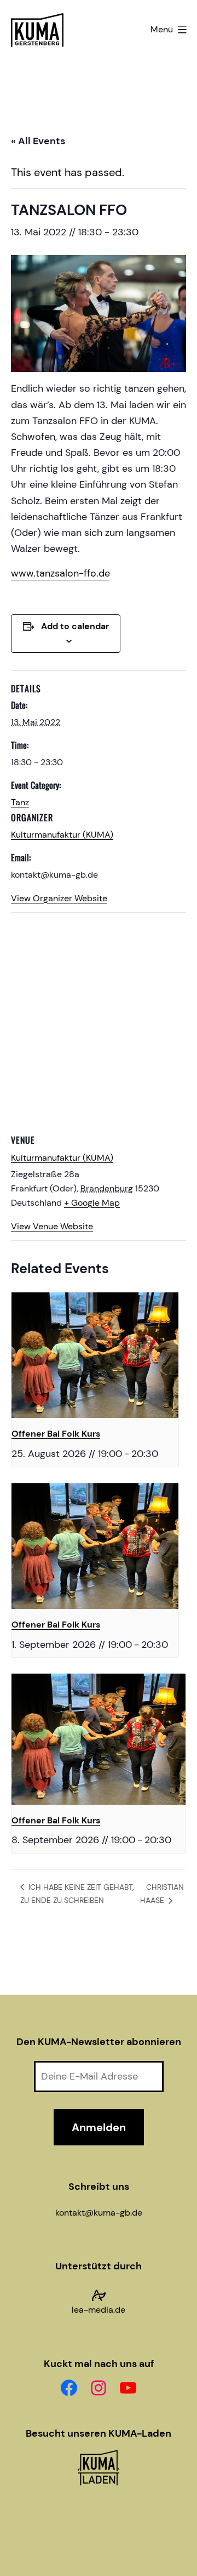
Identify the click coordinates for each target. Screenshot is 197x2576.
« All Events (38, 141)
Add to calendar (75, 626)
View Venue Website (52, 1226)
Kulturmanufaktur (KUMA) (62, 835)
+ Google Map (92, 1203)
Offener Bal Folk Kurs (56, 1434)
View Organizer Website (59, 898)
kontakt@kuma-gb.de (99, 2213)
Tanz (20, 802)
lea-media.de (99, 2310)
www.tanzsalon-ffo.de (60, 573)
